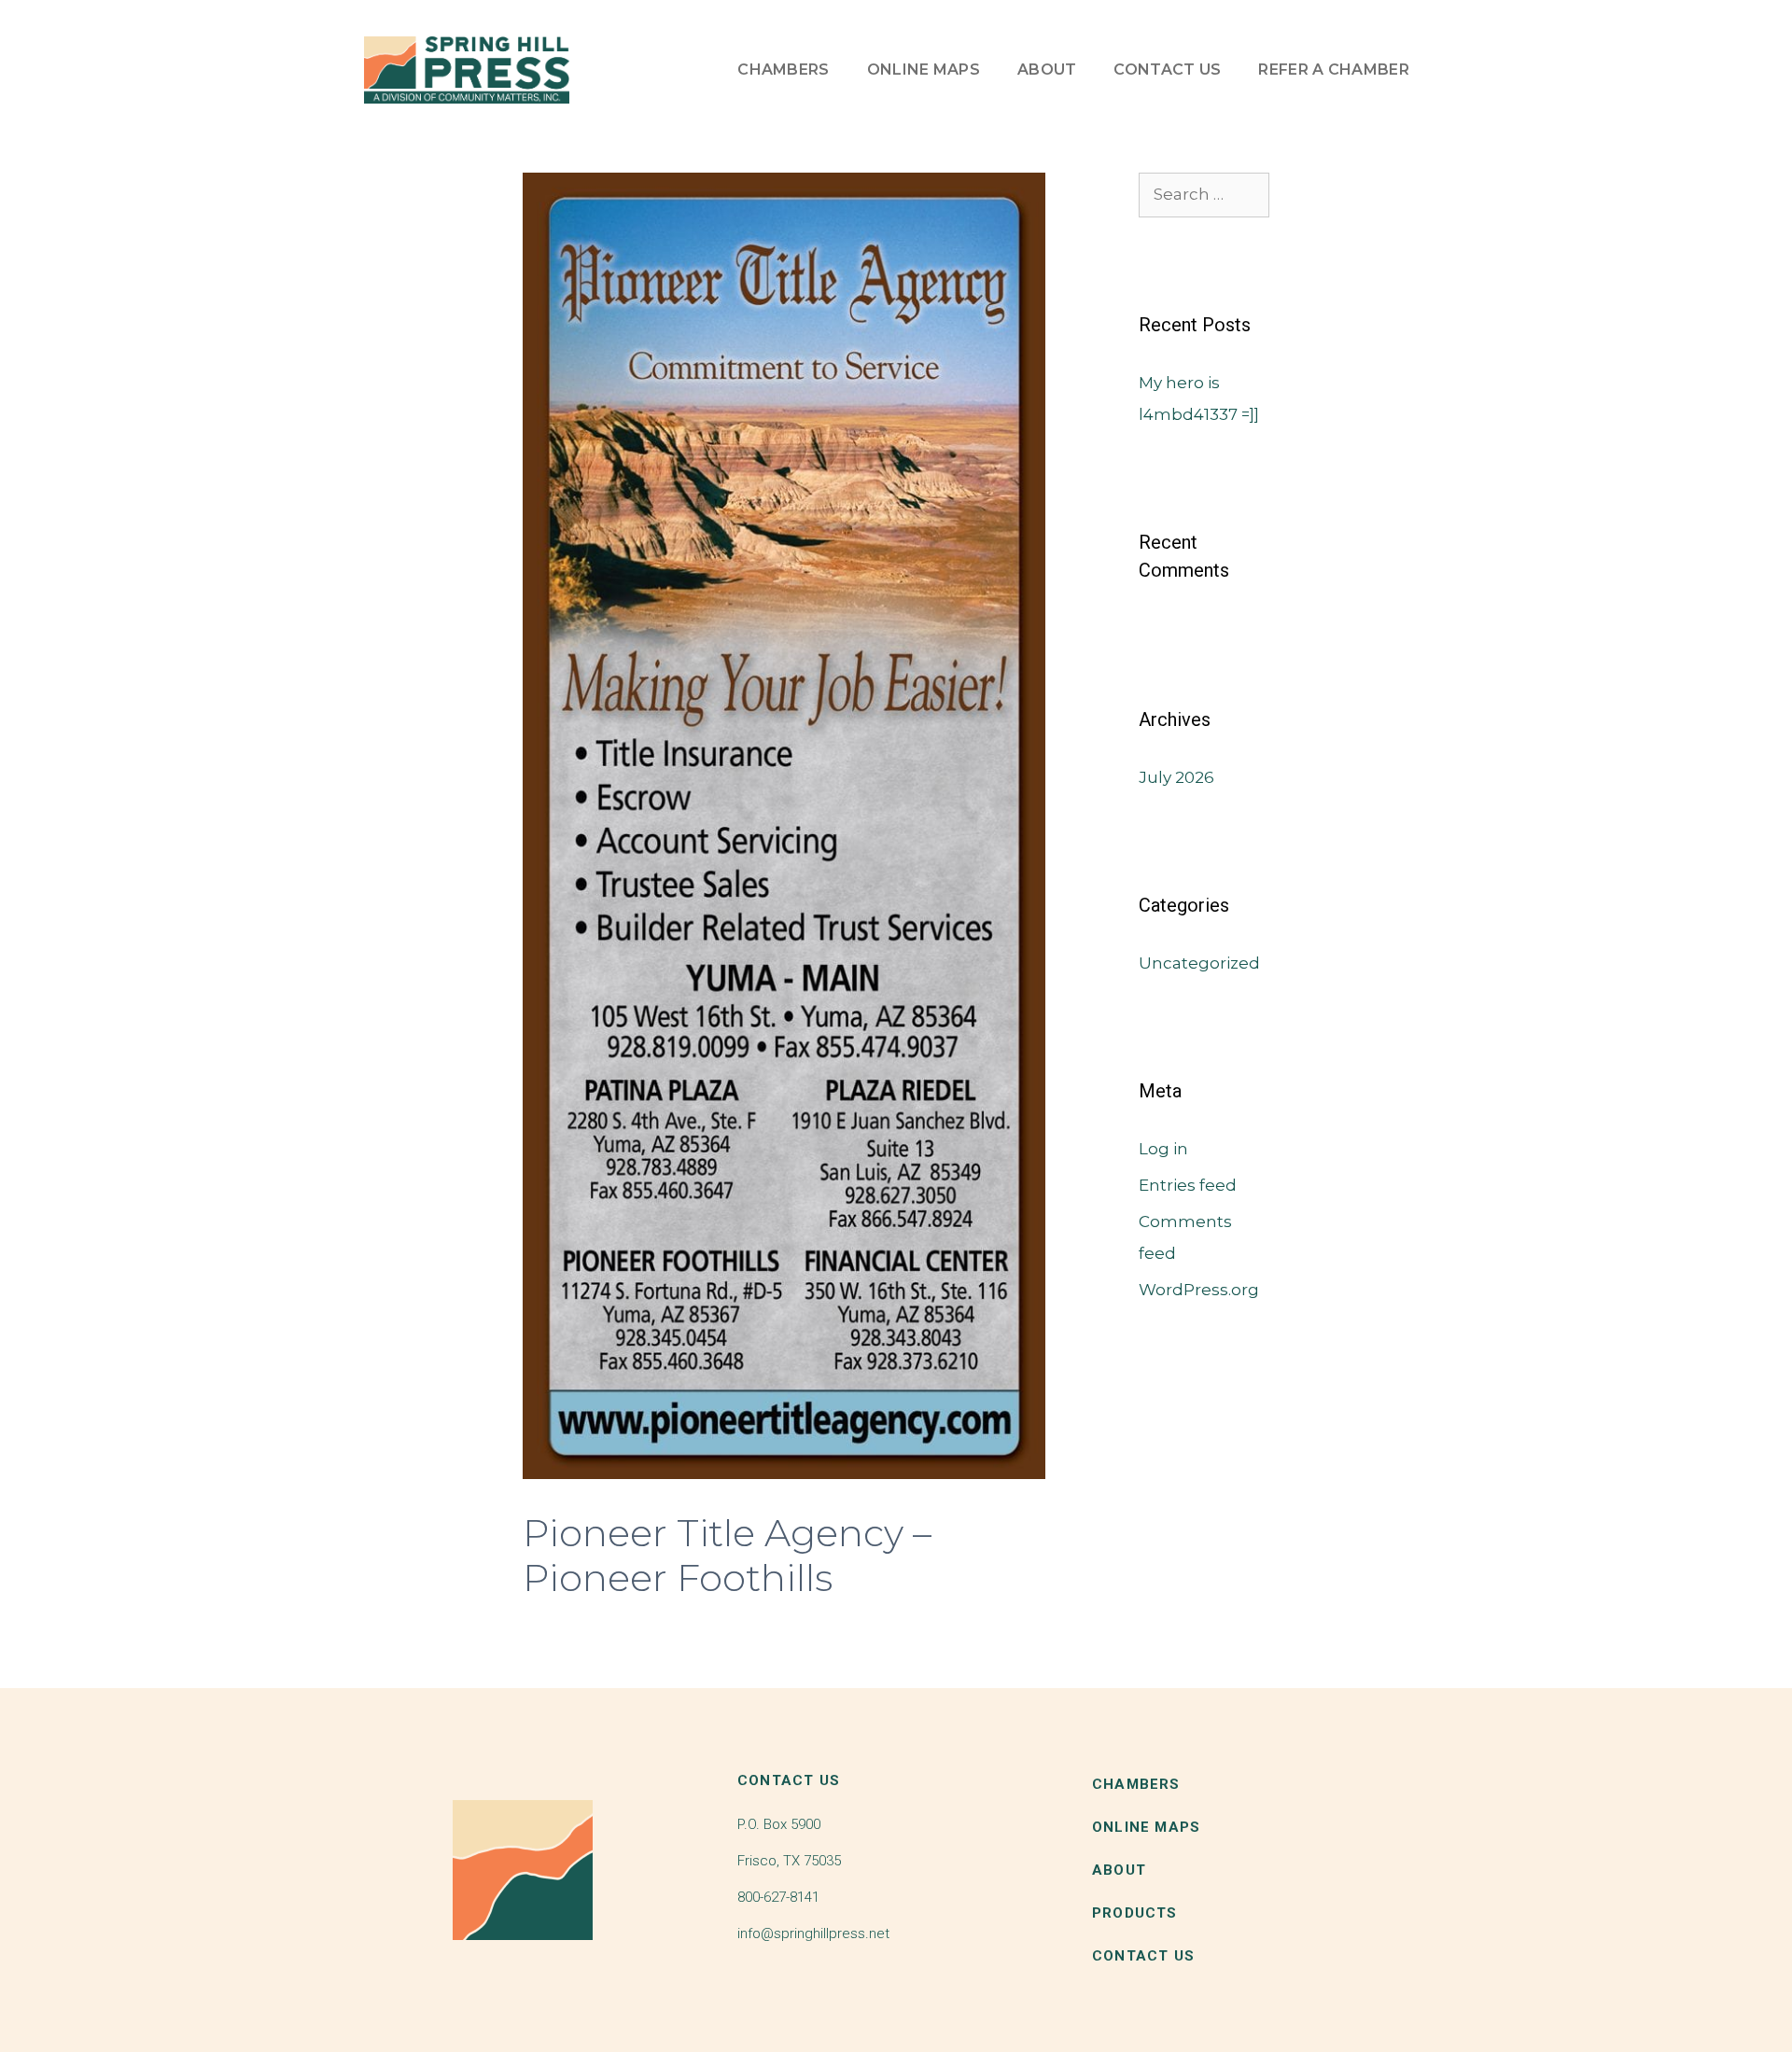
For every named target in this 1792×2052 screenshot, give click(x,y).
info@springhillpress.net (813, 1933)
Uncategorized (1199, 963)
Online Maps (924, 70)
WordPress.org (1199, 1290)
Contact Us (1167, 70)
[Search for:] (1204, 194)
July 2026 (1176, 777)
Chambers (783, 70)
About (1047, 70)
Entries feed (1188, 1185)
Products (1135, 1913)
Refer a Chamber (1334, 70)
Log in (1163, 1149)
